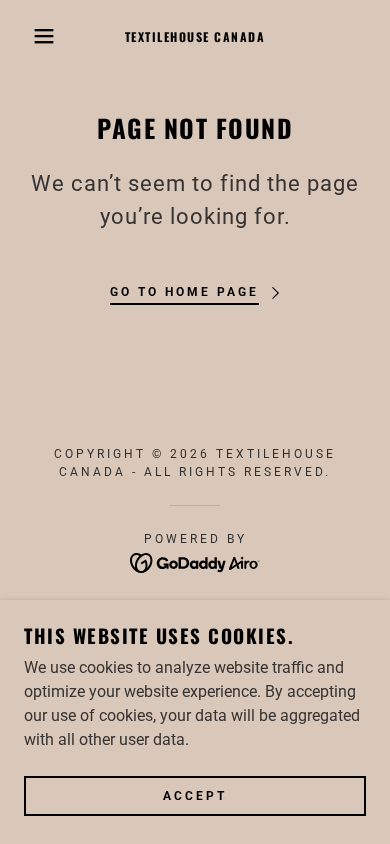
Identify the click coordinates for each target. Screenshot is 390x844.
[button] (30, 36)
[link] (195, 36)
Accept (195, 796)
